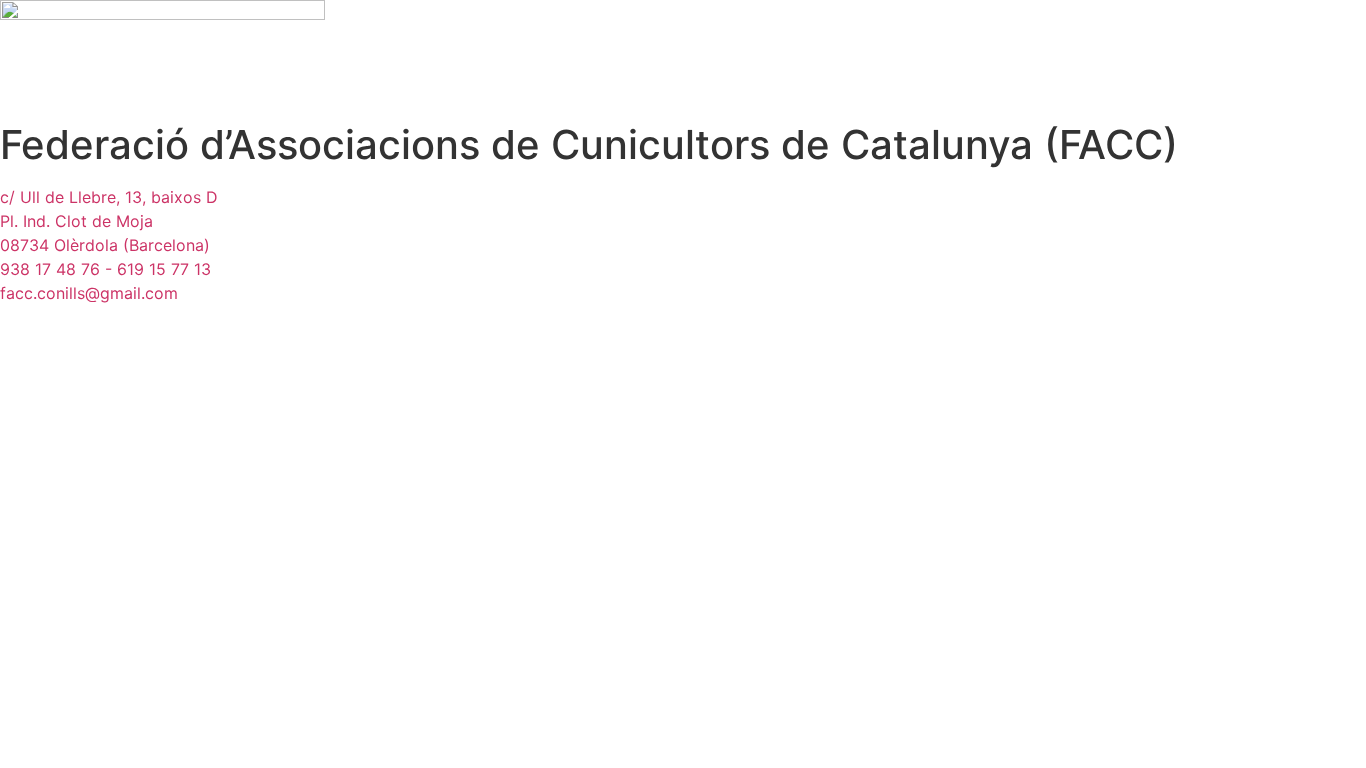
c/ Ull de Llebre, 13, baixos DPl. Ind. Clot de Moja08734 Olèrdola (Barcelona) (109, 221)
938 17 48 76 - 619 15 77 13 (105, 269)
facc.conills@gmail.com (89, 293)
